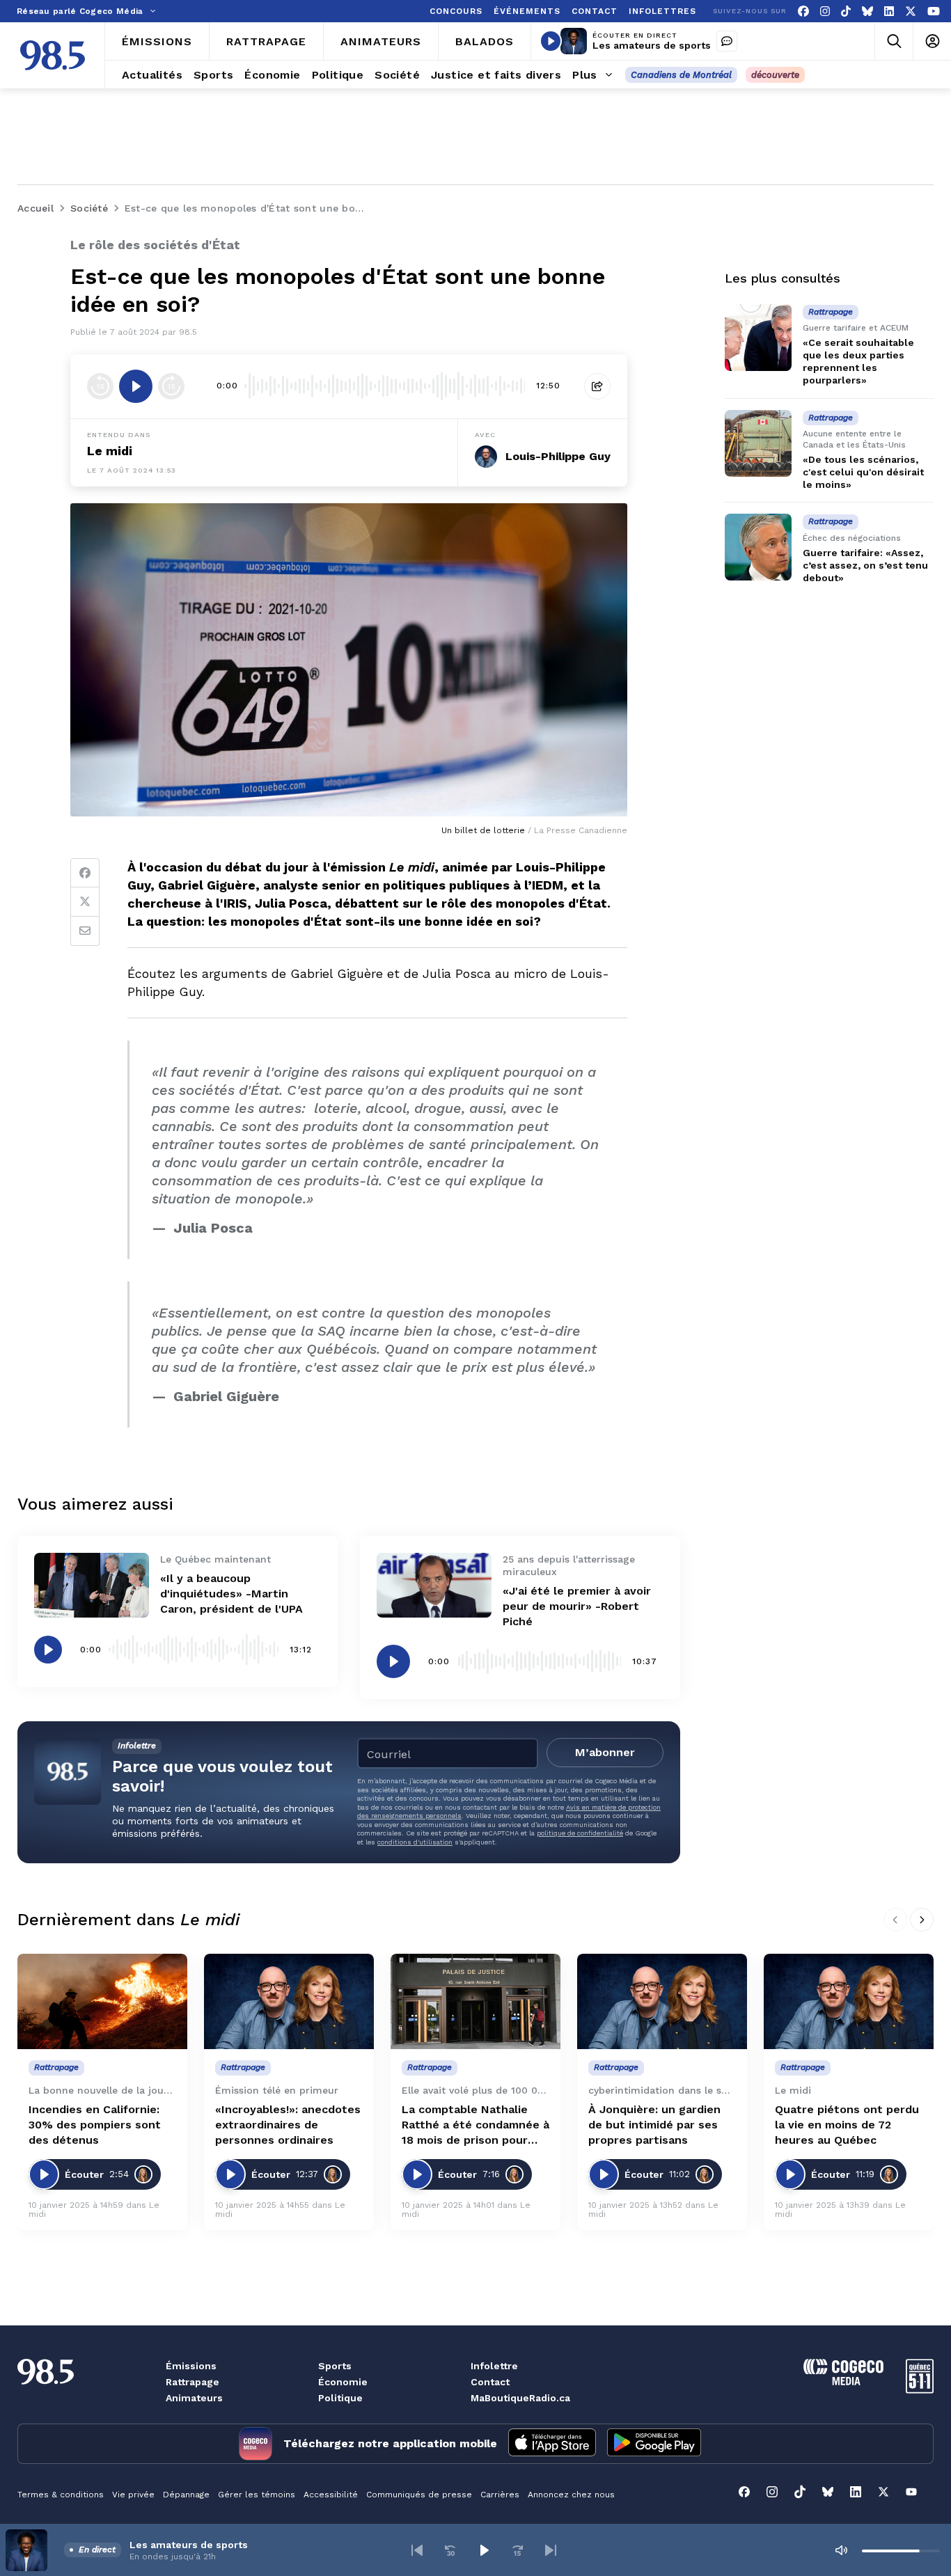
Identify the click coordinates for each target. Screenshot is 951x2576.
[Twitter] (85, 902)
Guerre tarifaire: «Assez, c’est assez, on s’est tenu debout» (865, 565)
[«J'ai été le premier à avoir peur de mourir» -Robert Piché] (434, 1585)
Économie (343, 2382)
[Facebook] (803, 11)
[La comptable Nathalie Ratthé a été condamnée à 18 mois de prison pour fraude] (475, 2001)
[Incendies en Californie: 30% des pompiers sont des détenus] (102, 2001)
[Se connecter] (932, 41)
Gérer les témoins (257, 2495)
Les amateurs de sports (652, 45)
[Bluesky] (867, 11)
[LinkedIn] (889, 11)
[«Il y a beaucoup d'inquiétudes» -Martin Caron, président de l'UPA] (92, 1585)
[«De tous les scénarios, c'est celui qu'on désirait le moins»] (758, 443)
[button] (417, 2550)
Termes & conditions (61, 2495)
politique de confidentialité (580, 1833)
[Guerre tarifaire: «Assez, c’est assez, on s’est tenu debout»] (758, 547)
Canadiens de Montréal (681, 75)
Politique (340, 2398)
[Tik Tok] (846, 11)
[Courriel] (85, 931)
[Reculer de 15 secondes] (100, 386)
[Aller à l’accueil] (53, 55)
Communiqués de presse (419, 2495)
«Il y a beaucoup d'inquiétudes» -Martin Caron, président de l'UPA (231, 1594)
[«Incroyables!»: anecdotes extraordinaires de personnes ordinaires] (289, 2001)
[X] (911, 11)
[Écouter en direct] (551, 41)
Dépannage (186, 2495)
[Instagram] (825, 11)
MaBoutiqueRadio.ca (520, 2398)
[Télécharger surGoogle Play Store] (654, 2444)
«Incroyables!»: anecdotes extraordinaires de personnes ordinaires (288, 2125)
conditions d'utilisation (415, 1842)
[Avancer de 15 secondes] (171, 386)
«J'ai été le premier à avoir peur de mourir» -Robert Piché (577, 1606)
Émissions (191, 2366)
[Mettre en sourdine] (841, 2550)
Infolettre (494, 2366)
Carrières (500, 2495)
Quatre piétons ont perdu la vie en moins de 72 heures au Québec (847, 2125)
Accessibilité (331, 2495)
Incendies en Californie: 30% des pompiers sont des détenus (95, 2125)
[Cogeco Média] (843, 2381)
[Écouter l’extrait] (136, 386)
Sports (335, 2366)
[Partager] (597, 386)
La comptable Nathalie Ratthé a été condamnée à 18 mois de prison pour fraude (475, 2125)
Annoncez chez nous (571, 2495)
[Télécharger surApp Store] (552, 2444)
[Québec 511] (920, 2390)
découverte (775, 75)
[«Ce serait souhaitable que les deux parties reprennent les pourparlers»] (758, 338)
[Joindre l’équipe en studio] (727, 41)
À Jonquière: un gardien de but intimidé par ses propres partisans (654, 2125)
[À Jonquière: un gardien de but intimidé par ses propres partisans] (662, 2001)
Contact (490, 2382)
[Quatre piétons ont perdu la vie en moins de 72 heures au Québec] (849, 2001)
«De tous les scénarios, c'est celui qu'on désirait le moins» (863, 472)
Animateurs (194, 2398)
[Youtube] (934, 11)
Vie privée (133, 2495)
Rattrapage (192, 2382)
